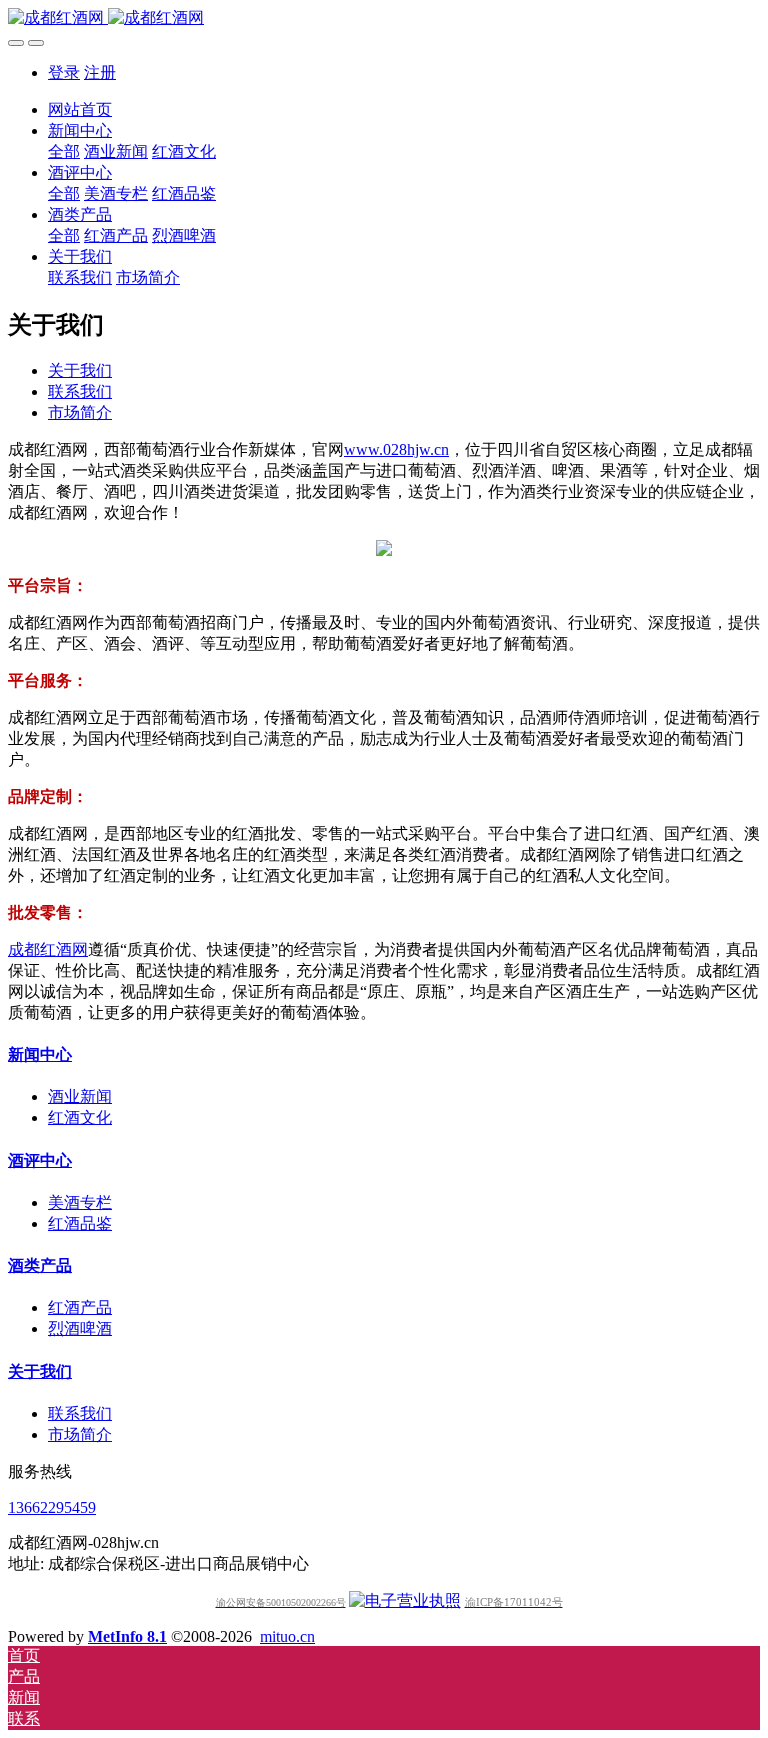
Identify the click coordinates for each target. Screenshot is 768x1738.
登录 (64, 72)
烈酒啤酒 (80, 1328)
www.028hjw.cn (396, 449)
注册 (100, 72)
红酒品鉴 (80, 1223)
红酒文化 (80, 1117)
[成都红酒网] (384, 18)
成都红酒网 (48, 949)
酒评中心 (40, 1160)
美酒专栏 (80, 1202)
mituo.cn (287, 1636)
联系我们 (80, 391)
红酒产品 (80, 1307)
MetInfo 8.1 (127, 1636)
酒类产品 (40, 1265)
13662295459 (52, 1507)
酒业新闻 (80, 1096)
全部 (64, 151)
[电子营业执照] (405, 1600)
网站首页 (80, 109)
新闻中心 (40, 1054)
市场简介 (80, 412)
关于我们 (80, 370)
